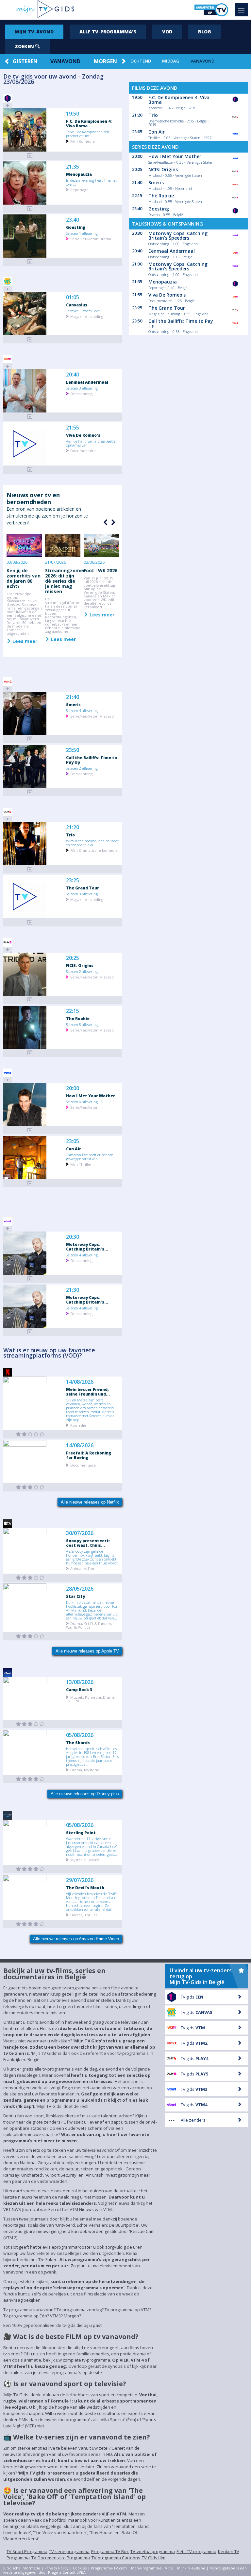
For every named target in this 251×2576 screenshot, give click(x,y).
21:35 (73, 167)
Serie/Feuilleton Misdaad (92, 716)
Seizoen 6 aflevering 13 (84, 1102)
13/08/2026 (80, 1682)
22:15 (73, 1011)
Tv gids (192, 1997)
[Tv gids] (30, 1578)
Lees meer (24, 641)
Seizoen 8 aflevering (82, 1024)
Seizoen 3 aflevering (82, 388)
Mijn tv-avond (34, 32)
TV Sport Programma (27, 2551)
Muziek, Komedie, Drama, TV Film (91, 1699)
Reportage (79, 189)
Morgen (105, 61)
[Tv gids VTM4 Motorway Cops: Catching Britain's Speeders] (30, 1279)
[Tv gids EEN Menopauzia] (30, 209)
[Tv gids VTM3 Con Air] (30, 1183)
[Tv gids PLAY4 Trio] (30, 869)
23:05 (73, 1141)
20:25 (73, 958)
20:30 (73, 1237)
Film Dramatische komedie (94, 850)
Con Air (74, 1149)
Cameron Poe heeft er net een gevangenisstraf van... (90, 1157)
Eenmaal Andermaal (87, 382)
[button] (112, 522)
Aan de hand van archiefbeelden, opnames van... (92, 443)
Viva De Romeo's (83, 435)
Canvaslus (77, 305)
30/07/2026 (80, 1533)
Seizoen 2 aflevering (82, 768)
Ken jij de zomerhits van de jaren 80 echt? (24, 578)
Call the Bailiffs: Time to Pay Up (92, 760)
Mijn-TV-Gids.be (191, 2568)
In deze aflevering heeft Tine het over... (91, 182)
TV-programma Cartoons (116, 2558)
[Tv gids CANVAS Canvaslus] (30, 339)
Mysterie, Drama (85, 1860)
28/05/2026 (80, 1589)
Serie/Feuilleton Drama (91, 238)
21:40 (73, 697)
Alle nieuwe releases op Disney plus (85, 1794)
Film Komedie (83, 141)
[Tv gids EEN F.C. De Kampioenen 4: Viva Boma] (30, 156)
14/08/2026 (80, 1382)
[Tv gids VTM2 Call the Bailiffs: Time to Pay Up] (30, 792)
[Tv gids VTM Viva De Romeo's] (30, 470)
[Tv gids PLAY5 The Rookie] (30, 1053)
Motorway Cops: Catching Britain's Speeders (178, 236)
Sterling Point (81, 1833)
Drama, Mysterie (85, 1770)
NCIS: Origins (80, 965)
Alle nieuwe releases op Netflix (90, 1502)
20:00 (73, 1088)
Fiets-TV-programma (196, 2551)
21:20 (73, 827)
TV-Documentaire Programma (61, 2558)
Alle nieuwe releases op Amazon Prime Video (76, 1939)
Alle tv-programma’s (108, 32)
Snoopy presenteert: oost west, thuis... (88, 1543)
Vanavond (65, 61)
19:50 (73, 114)
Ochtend (141, 61)
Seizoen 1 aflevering (82, 233)
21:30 (73, 1290)
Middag (171, 61)
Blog (205, 32)
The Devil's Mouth (85, 1888)
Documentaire (83, 450)
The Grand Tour (83, 888)
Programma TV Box (110, 2551)
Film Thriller (81, 1164)
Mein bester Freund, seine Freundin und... (88, 1392)
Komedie (78, 1425)
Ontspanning (81, 393)
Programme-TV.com (109, 2568)
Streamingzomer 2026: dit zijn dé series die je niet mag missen (65, 581)
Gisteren (25, 61)
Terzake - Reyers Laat (83, 311)
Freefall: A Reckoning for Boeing (89, 1455)
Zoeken (25, 46)
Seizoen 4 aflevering (82, 710)
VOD (167, 32)
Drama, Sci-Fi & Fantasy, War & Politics (89, 1625)
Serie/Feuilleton (84, 1107)
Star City (75, 1596)
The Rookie (78, 1018)
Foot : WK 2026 (100, 570)
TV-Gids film (154, 2558)
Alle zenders (193, 2120)
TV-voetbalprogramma (153, 2551)
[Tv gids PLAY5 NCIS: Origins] (30, 1000)
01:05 (73, 297)
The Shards (78, 1743)
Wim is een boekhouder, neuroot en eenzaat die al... (92, 843)
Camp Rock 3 (79, 1690)
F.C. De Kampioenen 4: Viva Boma (89, 123)
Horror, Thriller (84, 1915)
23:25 (73, 880)
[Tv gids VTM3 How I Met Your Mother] (30, 1130)
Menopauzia (79, 174)
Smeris (73, 704)
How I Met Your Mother (91, 1096)
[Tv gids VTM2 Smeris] (30, 739)
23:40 (73, 220)
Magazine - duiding (87, 316)
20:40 (73, 375)
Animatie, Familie (85, 1568)
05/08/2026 (80, 1735)
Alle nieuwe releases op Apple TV (87, 1651)
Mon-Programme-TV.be (152, 2568)
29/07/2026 (80, 1880)
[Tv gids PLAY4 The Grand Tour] (30, 922)
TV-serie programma (69, 2551)
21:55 (73, 428)
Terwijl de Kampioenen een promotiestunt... (88, 134)
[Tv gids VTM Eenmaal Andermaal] (30, 417)
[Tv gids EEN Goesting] (30, 262)
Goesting (76, 227)
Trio (70, 835)
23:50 (73, 750)
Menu (241, 10)
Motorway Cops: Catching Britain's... (87, 1247)
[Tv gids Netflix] (30, 1434)
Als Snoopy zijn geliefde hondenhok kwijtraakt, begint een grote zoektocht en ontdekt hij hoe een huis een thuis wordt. (92, 1557)
